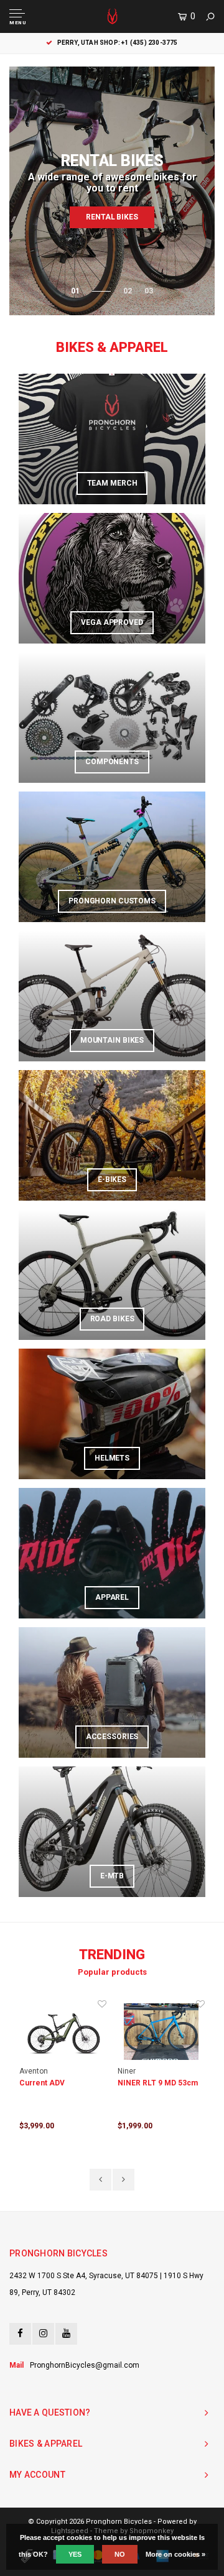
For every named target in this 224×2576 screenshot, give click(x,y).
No (120, 2554)
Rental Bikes (112, 217)
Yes (75, 2554)
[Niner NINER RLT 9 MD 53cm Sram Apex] (63, 2032)
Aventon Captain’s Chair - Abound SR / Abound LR (160, 2084)
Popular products (112, 1972)
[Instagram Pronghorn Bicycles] (43, 2334)
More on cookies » (175, 2554)
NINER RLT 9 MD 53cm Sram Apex (59, 2084)
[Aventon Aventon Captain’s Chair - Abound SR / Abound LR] (161, 2032)
